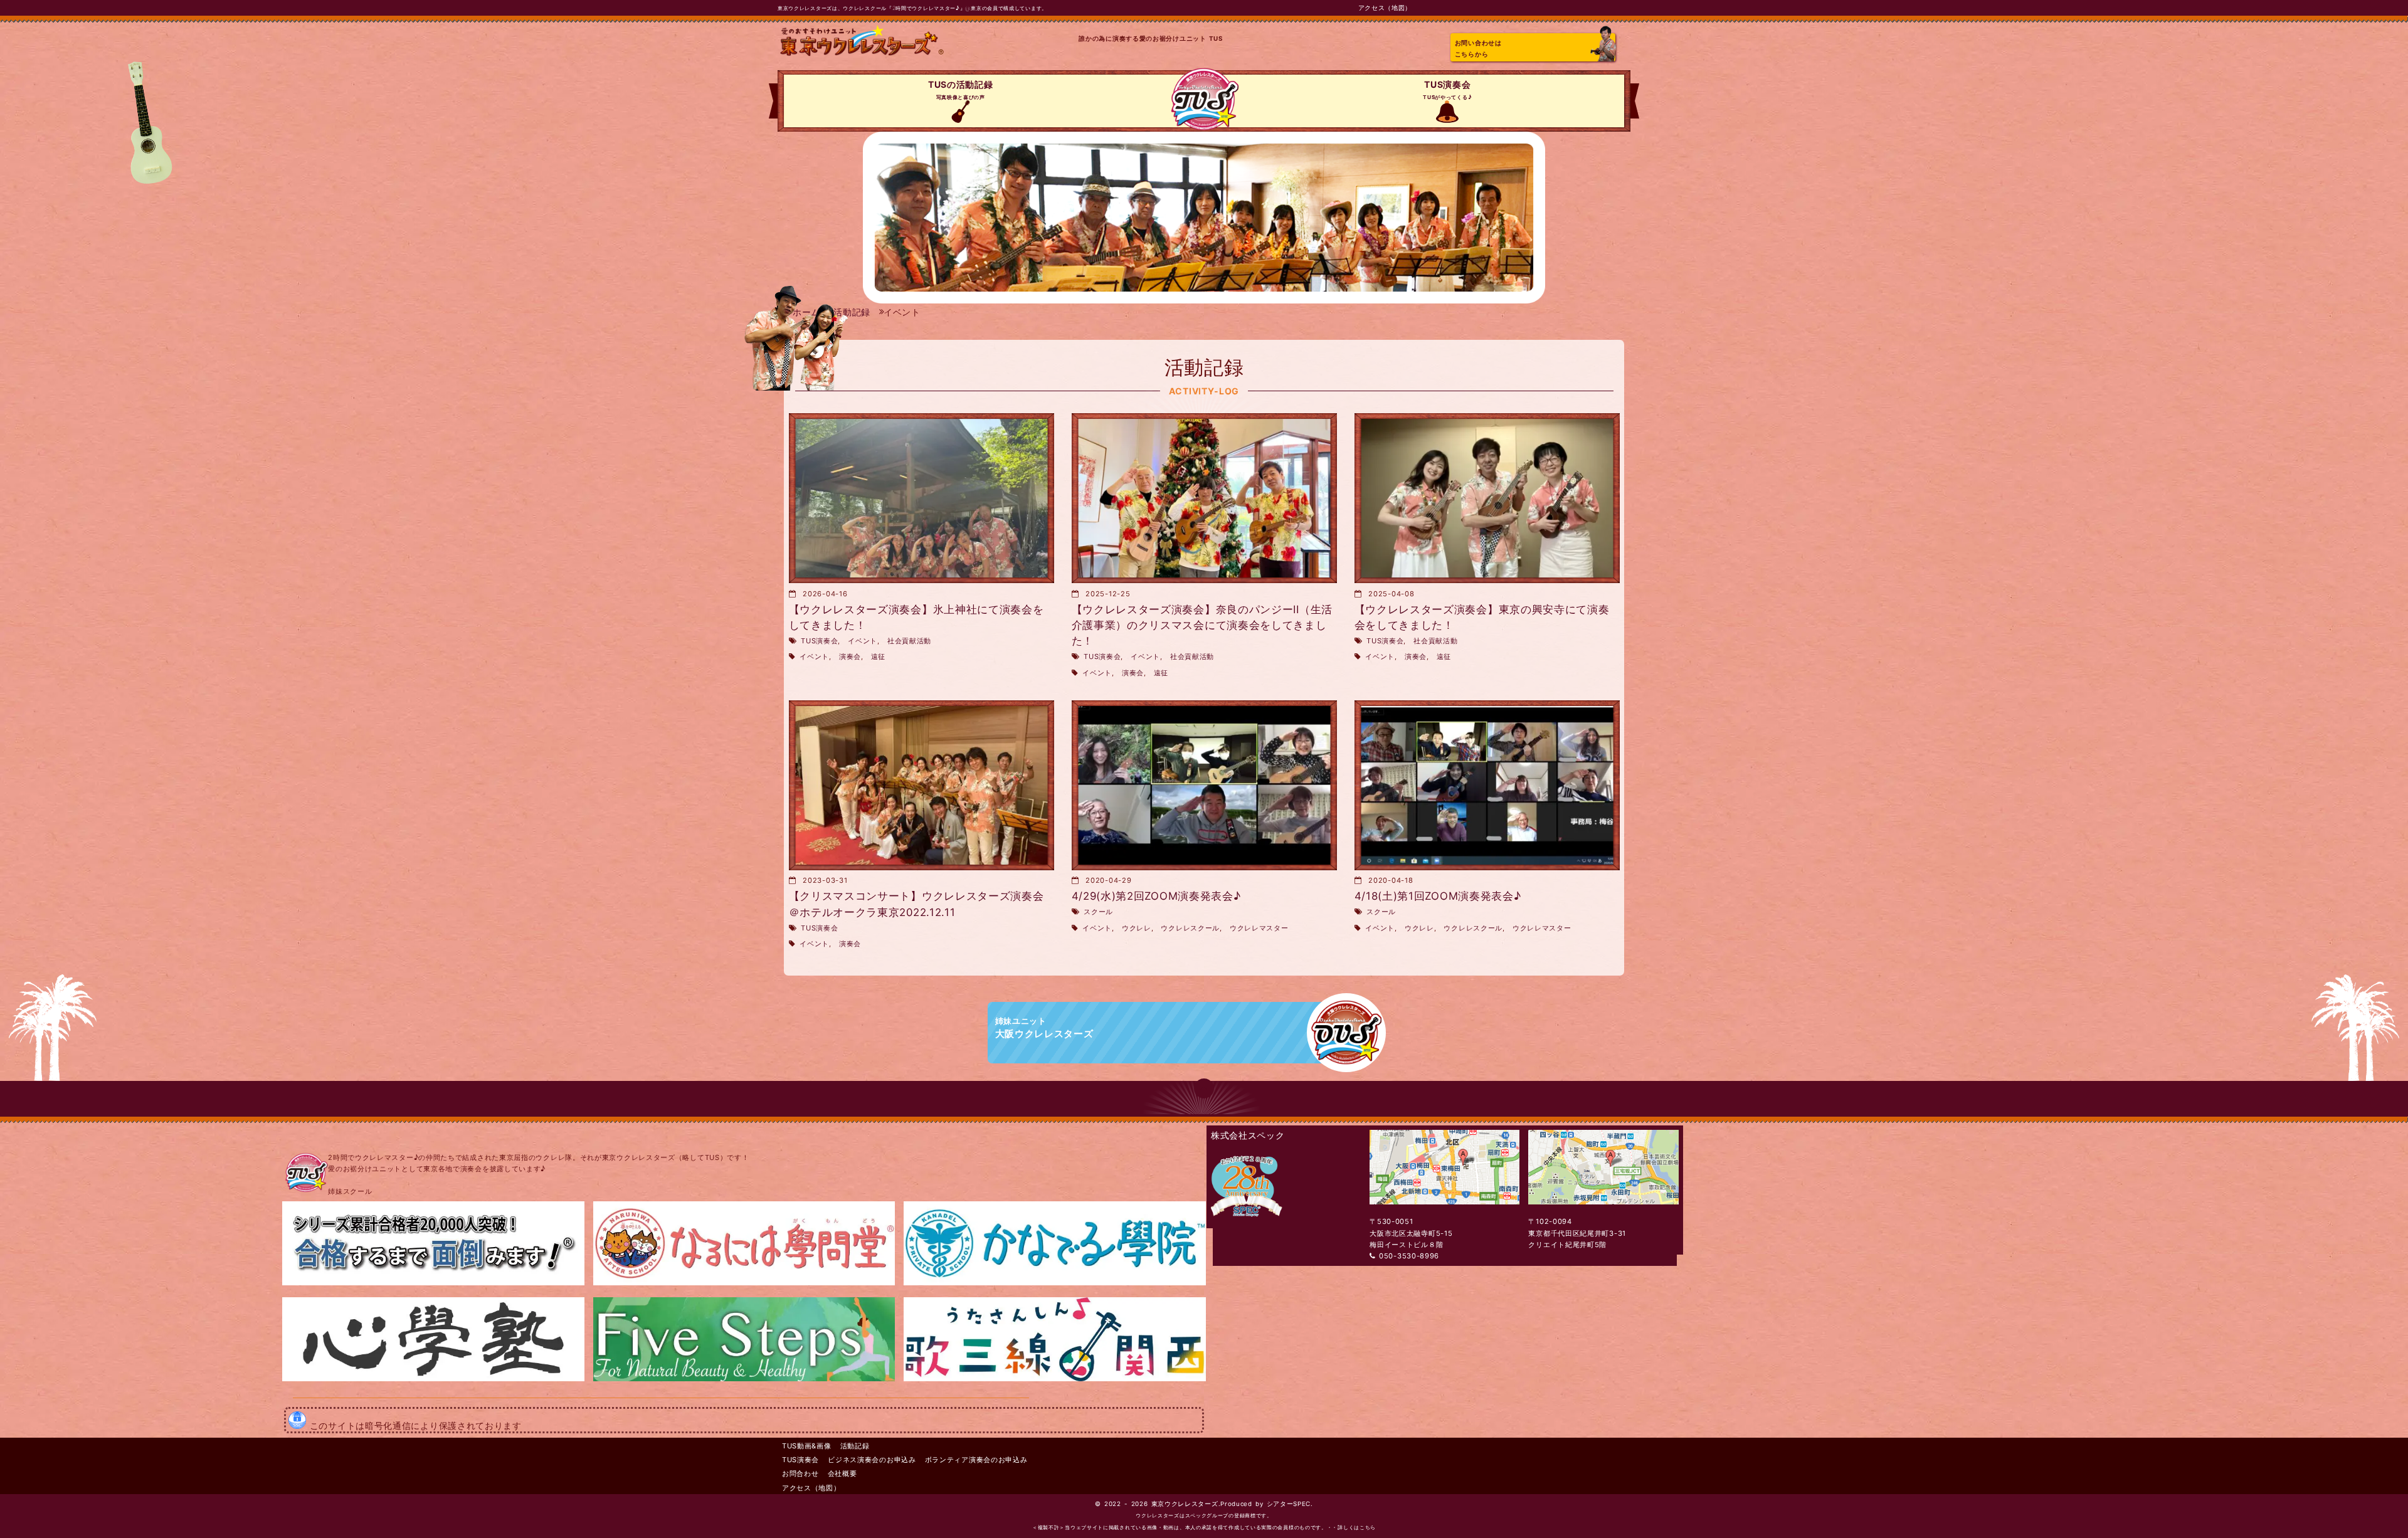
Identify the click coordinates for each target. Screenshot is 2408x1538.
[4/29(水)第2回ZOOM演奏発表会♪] (1204, 785)
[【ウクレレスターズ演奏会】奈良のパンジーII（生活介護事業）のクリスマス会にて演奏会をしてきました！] (1204, 498)
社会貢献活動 (909, 641)
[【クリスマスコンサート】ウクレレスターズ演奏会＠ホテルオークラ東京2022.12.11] (921, 785)
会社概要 (842, 1473)
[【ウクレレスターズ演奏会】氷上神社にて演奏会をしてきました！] (921, 498)
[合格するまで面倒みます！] (433, 1283)
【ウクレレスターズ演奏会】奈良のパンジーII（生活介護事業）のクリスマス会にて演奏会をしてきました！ (1202, 625)
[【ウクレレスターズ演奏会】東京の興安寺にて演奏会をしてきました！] (1487, 498)
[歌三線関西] (1055, 1379)
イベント (863, 641)
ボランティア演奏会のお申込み (976, 1460)
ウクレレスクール (1190, 928)
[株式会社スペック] (1247, 1222)
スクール (1098, 912)
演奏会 (850, 656)
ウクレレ (1137, 928)
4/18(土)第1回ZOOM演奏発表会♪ (1438, 896)
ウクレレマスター (1259, 928)
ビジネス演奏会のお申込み (872, 1460)
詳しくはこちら (1357, 1528)
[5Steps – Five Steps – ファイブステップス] (744, 1379)
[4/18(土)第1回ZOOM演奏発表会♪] (1487, 785)
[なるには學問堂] (744, 1283)
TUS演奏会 (1447, 90)
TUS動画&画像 (807, 1446)
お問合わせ (800, 1473)
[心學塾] (433, 1379)
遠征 (878, 656)
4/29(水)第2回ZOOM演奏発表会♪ (1156, 896)
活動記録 (855, 1446)
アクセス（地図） (1385, 8)
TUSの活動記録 (961, 90)
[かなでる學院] (1055, 1283)
